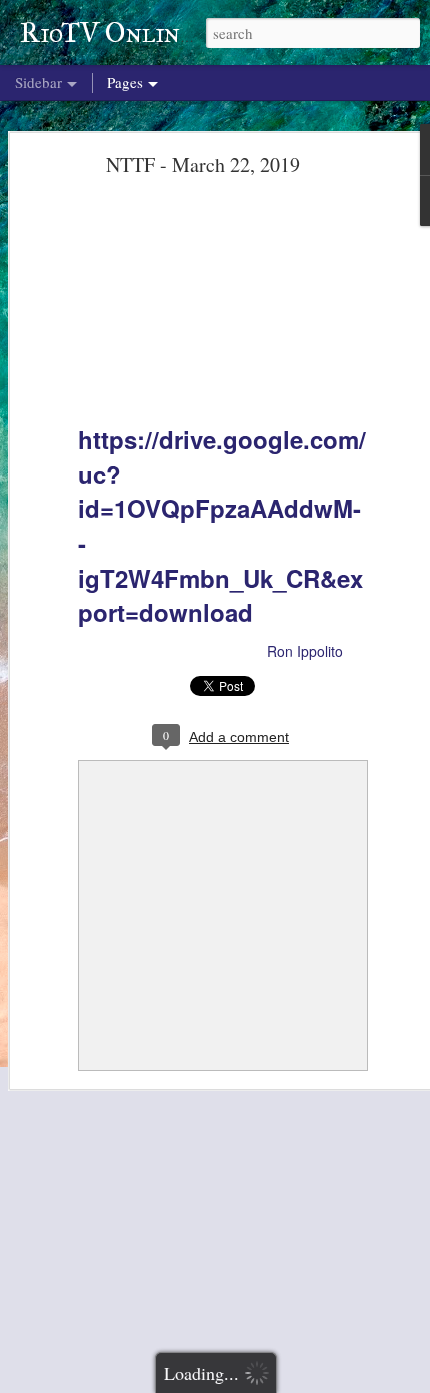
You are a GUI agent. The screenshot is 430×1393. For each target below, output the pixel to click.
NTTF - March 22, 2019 (203, 164)
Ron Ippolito (305, 651)
